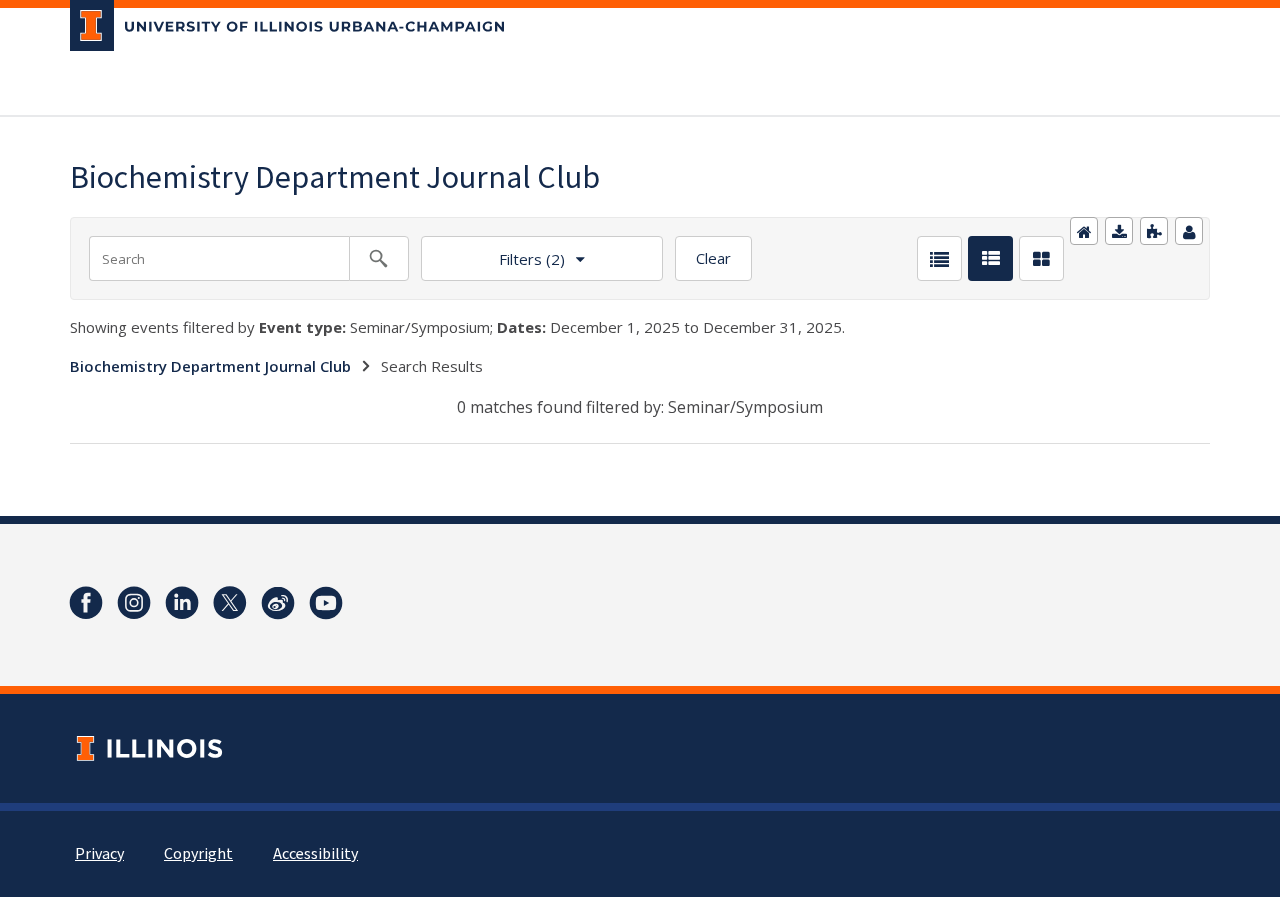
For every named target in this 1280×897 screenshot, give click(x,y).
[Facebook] (86, 603)
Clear (713, 258)
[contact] (1189, 231)
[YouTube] (326, 603)
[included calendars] (1154, 231)
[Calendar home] (1084, 231)
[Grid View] (1041, 258)
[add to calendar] (1119, 231)
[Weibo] (278, 603)
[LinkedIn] (182, 603)
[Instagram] (134, 603)
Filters (493, 252)
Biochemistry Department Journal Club (210, 366)
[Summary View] (990, 258)
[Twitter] (230, 603)
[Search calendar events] (379, 258)
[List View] (939, 258)
